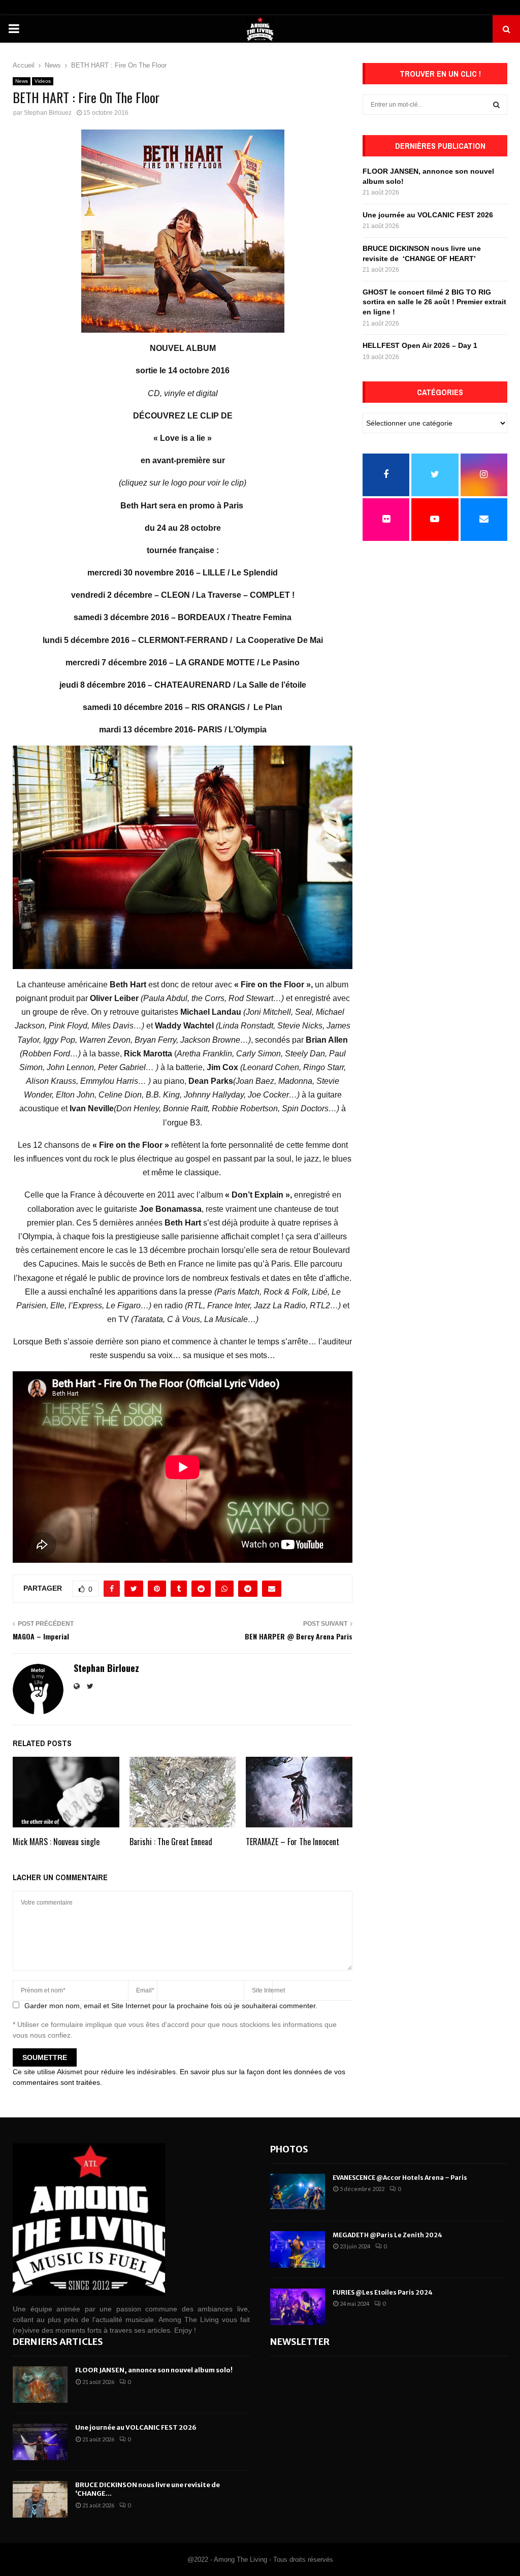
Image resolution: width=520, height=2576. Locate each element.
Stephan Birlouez (48, 113)
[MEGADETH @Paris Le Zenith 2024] (298, 2249)
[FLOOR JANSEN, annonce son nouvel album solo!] (40, 2385)
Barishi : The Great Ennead (171, 1842)
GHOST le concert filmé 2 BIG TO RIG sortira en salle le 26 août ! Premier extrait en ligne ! (434, 302)
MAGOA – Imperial (41, 1636)
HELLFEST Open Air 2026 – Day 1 (420, 345)
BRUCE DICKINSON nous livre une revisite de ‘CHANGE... (148, 2489)
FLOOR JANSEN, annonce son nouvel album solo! (154, 2370)
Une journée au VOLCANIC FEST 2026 (428, 215)
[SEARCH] (496, 105)
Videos (43, 81)
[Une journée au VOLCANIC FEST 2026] (40, 2442)
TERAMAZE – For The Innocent (292, 1842)
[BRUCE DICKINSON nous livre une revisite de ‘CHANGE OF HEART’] (40, 2499)
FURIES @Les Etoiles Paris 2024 (383, 2292)
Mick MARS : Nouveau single (56, 1842)
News (22, 81)
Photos (289, 2149)
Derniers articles (58, 2342)
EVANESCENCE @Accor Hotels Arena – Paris (400, 2178)
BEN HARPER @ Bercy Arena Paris (299, 1636)
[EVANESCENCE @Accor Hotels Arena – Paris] (298, 2192)
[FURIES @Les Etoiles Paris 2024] (298, 2307)
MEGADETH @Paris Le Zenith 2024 (387, 2235)
